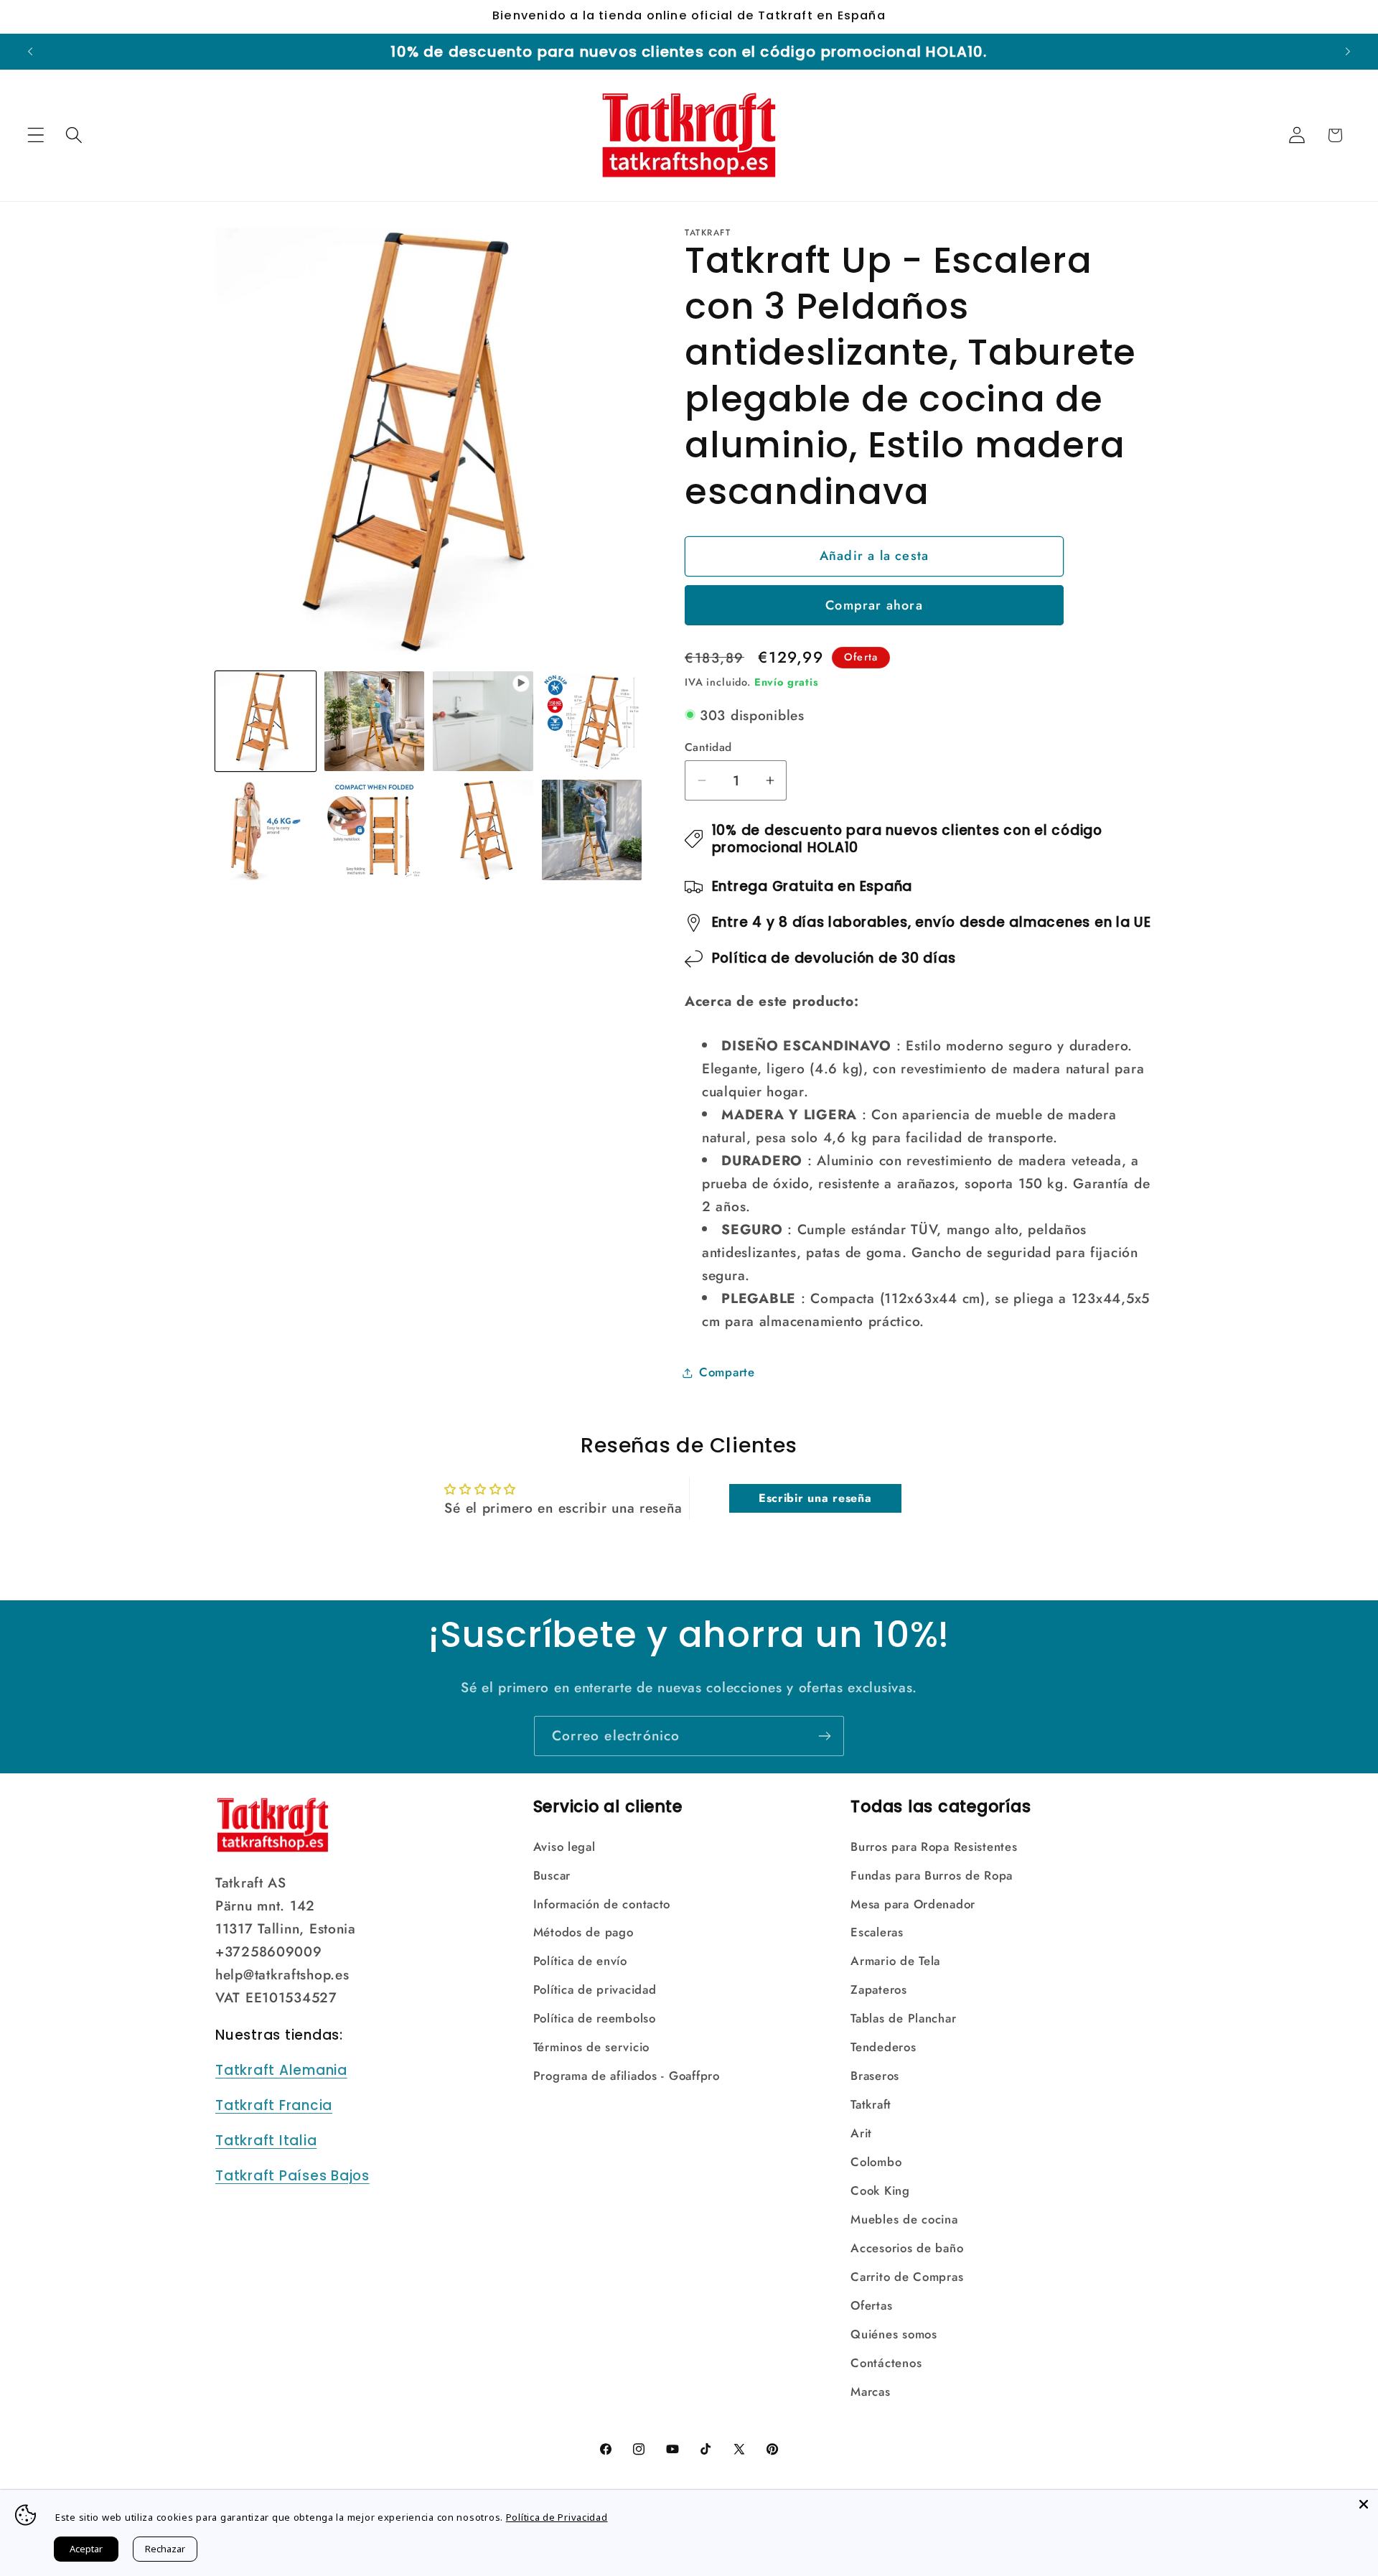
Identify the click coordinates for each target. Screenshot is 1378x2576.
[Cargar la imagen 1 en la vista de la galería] (266, 722)
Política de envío (580, 1961)
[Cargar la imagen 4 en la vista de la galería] (266, 830)
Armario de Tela (895, 1961)
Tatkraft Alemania (281, 2070)
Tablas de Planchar (903, 2018)
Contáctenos (886, 2363)
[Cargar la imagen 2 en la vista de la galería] (375, 722)
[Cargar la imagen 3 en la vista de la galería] (592, 722)
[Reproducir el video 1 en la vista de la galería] (483, 722)
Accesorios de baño (907, 2248)
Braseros (875, 2076)
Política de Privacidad (557, 2517)
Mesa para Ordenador (913, 1904)
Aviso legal (564, 1847)
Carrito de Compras (907, 2277)
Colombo (876, 2162)
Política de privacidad (595, 1989)
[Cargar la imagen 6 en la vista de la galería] (483, 830)
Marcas (870, 2391)
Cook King (880, 2190)
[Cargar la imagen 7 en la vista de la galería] (592, 830)
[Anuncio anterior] (30, 52)
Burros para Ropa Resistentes (934, 1847)
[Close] (1364, 2504)
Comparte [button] (727, 1372)
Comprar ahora (874, 605)
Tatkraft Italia (266, 2141)
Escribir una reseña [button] (815, 1498)
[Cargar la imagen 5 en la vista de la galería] (375, 830)
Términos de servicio (591, 2047)
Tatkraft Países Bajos (292, 2176)
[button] (36, 135)
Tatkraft (871, 2104)
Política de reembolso (595, 2018)
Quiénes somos (894, 2334)
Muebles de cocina (904, 2219)
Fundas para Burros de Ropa (932, 1875)
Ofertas (871, 2305)
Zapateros (878, 1989)
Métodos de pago (583, 1932)
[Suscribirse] (824, 1736)
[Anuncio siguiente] (1348, 52)
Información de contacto (602, 1904)
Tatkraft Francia (274, 2105)
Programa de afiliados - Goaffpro (627, 2076)
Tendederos (883, 2047)
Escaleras (877, 1932)
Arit (861, 2133)
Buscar (552, 1875)
